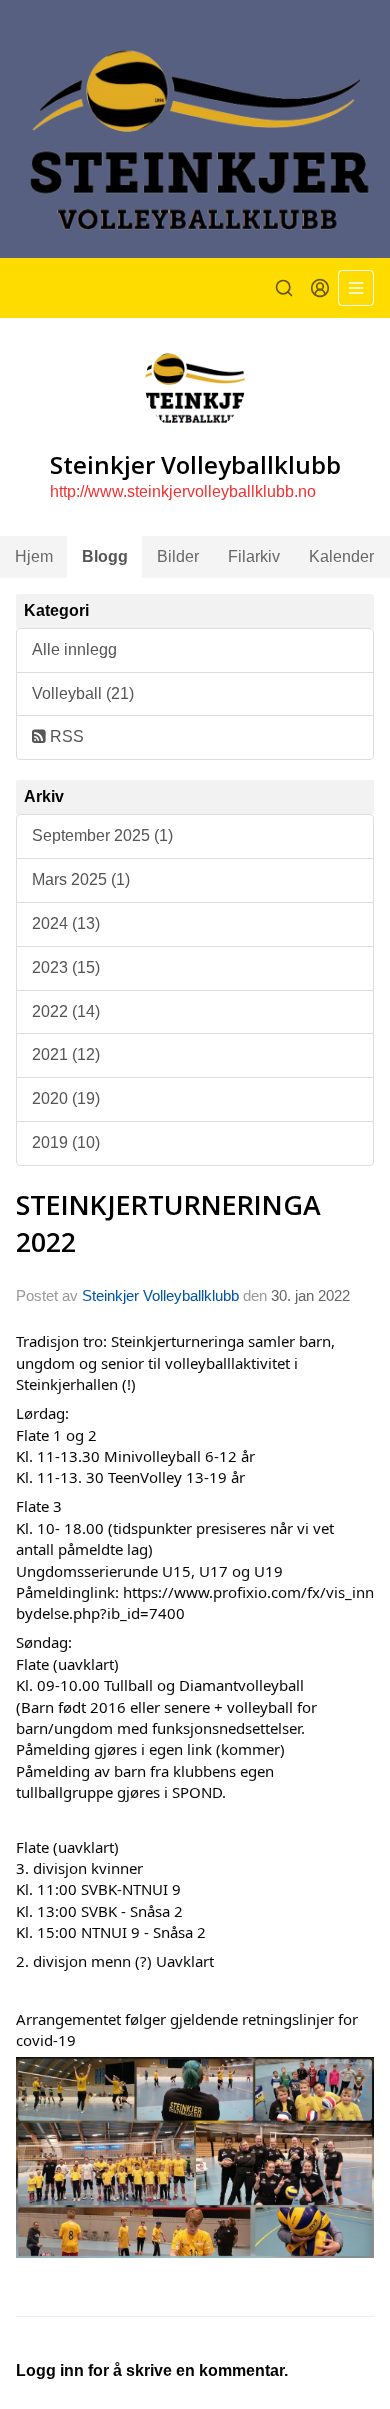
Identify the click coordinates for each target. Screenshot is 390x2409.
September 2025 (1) (102, 835)
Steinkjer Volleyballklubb (160, 1295)
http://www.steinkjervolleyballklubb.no (183, 491)
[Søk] (284, 288)
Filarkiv (254, 556)
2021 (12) (66, 1054)
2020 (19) (66, 1098)
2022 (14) (66, 1011)
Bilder (178, 556)
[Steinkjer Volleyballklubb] (195, 129)
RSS (65, 736)
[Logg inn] (320, 288)
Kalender (341, 556)
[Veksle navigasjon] (356, 288)
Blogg (105, 556)
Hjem (34, 556)
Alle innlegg (74, 649)
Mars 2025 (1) (81, 879)
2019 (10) (66, 1142)
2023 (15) (66, 967)
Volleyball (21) (83, 693)
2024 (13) (66, 923)
